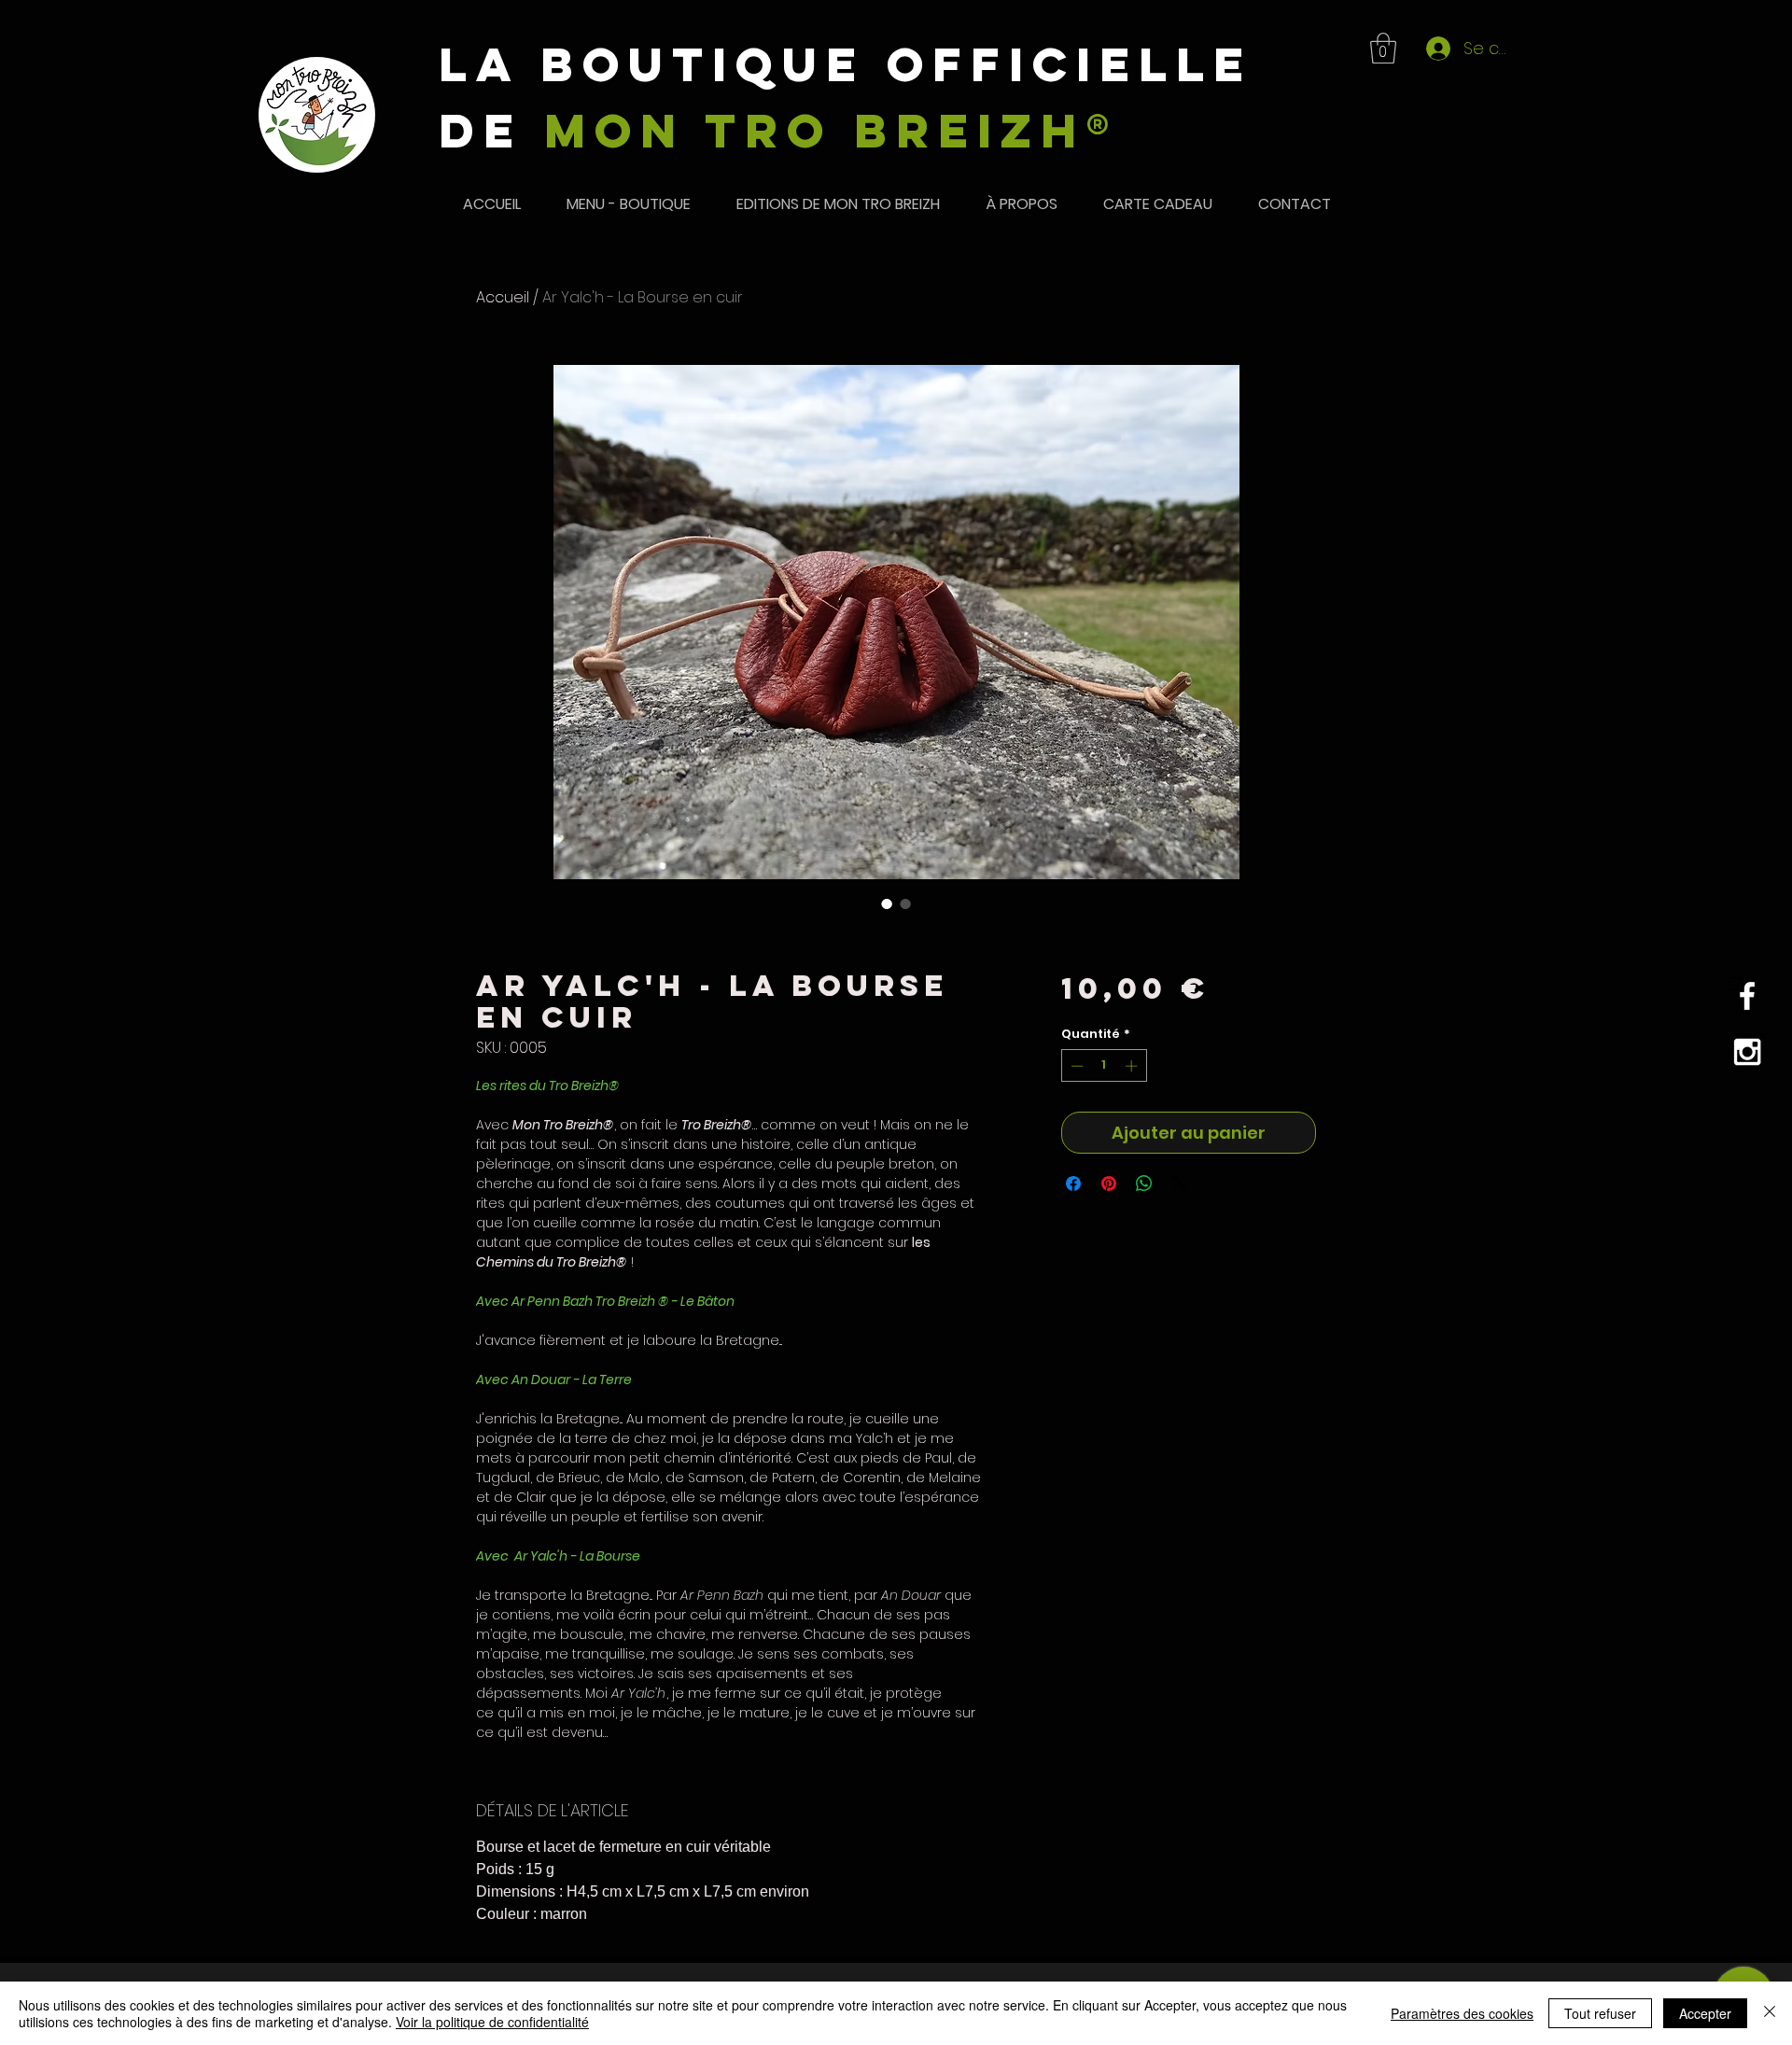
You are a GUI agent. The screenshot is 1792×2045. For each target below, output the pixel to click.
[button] (1383, 48)
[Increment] (1133, 1066)
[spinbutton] (1104, 1066)
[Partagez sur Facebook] (1073, 1184)
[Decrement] (1075, 1066)
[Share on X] (1180, 1184)
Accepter (1705, 2013)
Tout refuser (1600, 2013)
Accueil (503, 297)
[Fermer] (1770, 2013)
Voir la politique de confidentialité (492, 2022)
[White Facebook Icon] (1747, 996)
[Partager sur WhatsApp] (1144, 1184)
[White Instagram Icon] (1747, 1052)
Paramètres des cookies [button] (1462, 2013)
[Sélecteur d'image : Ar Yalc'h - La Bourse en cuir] (887, 903)
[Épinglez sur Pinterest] (1109, 1184)
